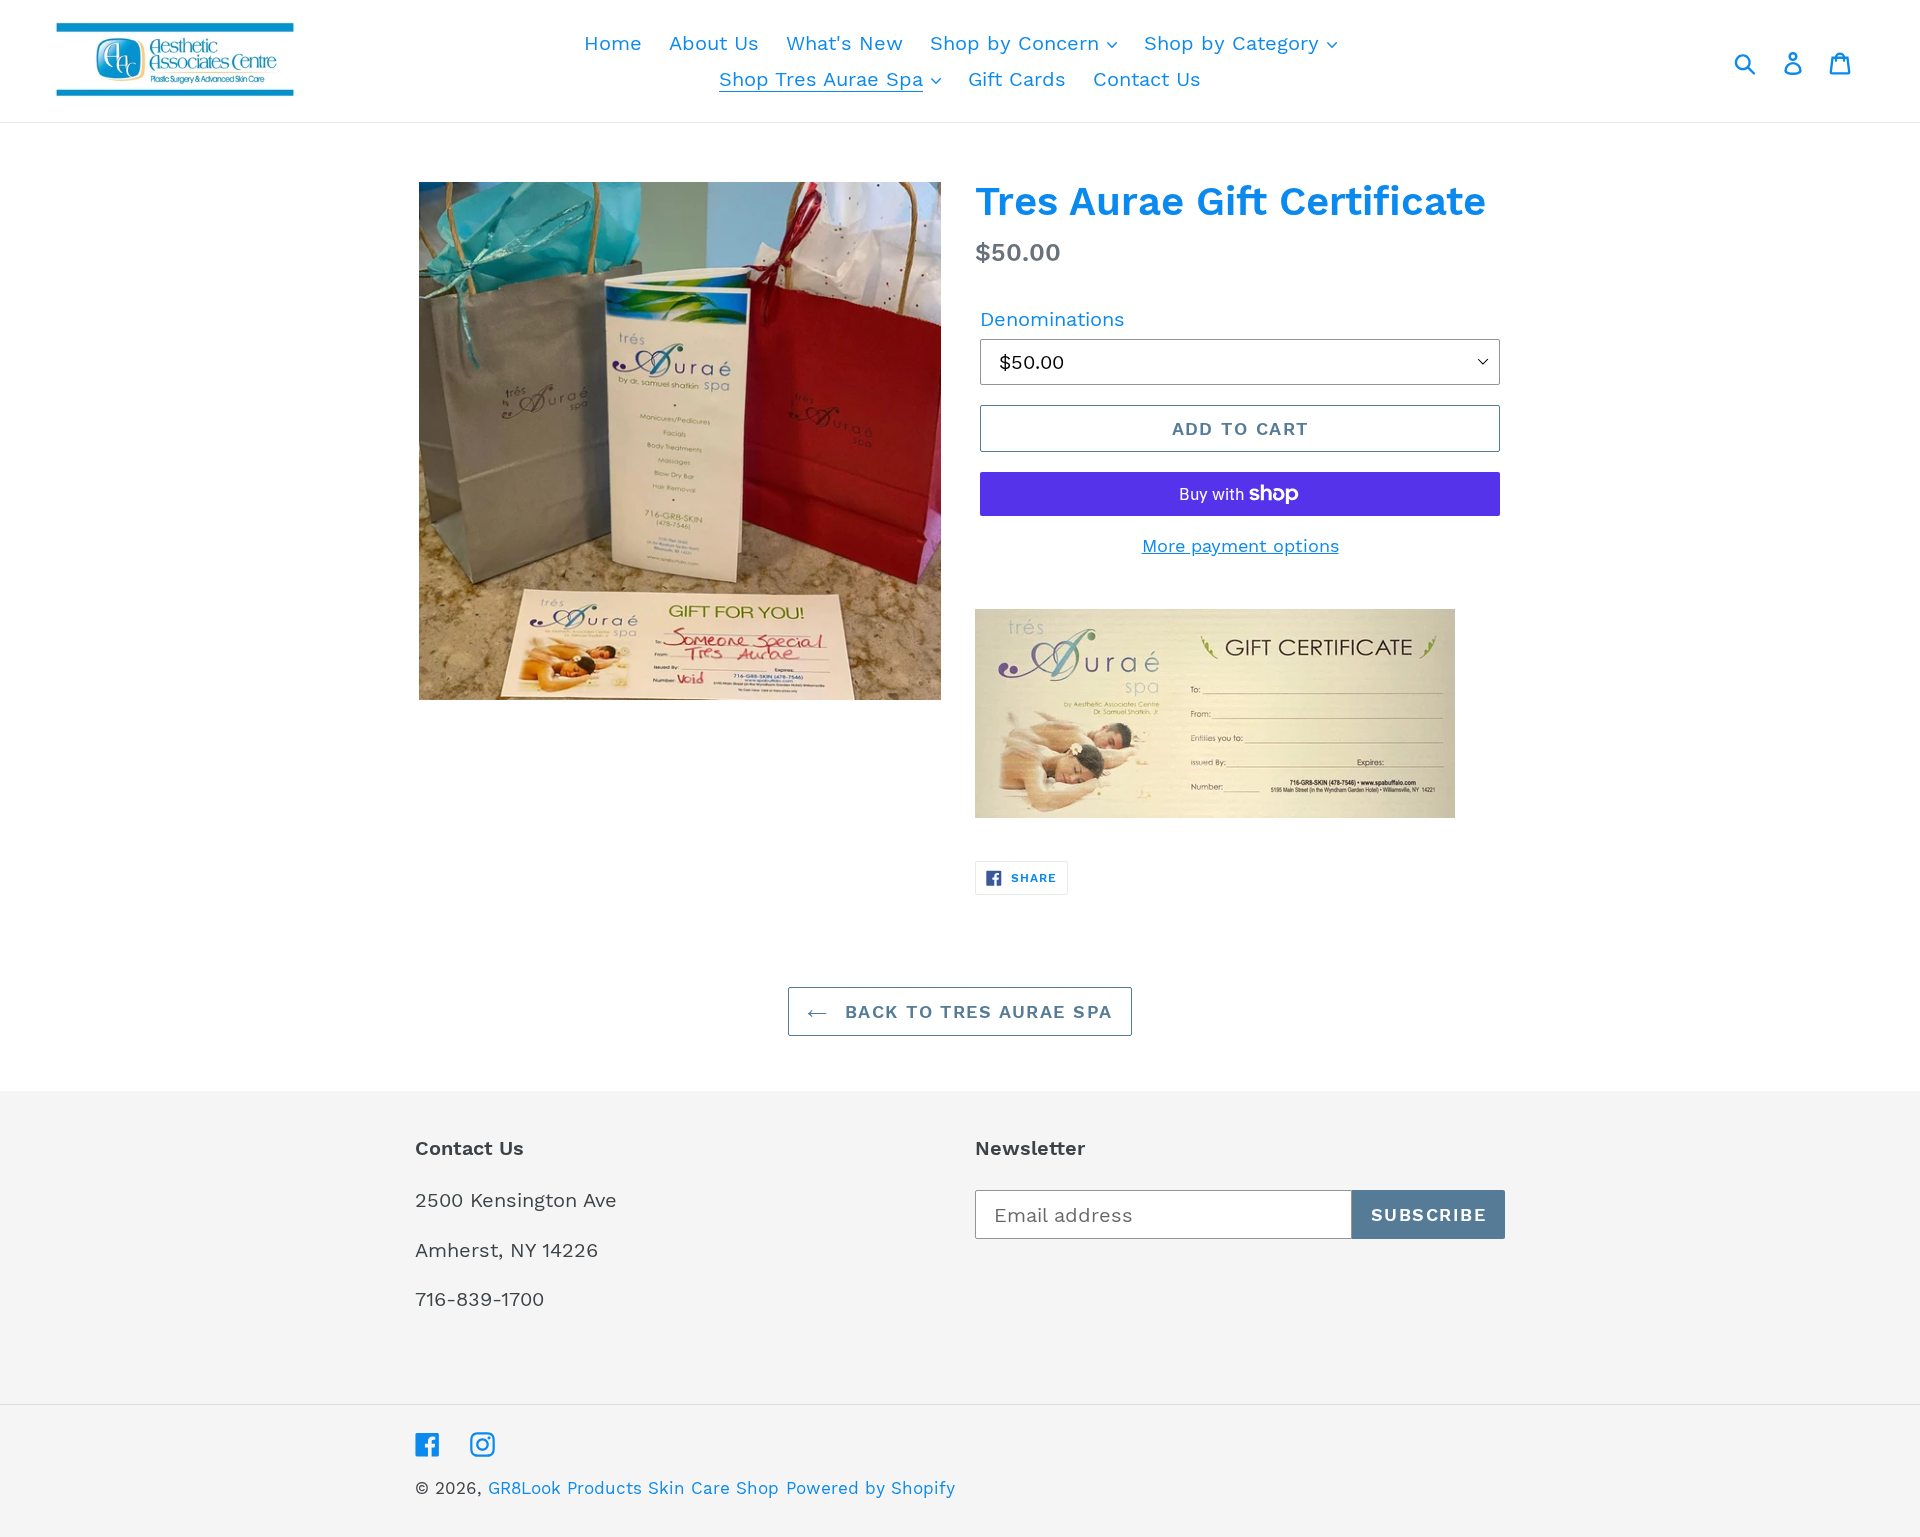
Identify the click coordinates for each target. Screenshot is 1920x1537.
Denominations (1052, 319)
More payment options (1240, 545)
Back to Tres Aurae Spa (974, 1011)
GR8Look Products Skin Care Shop (633, 1488)
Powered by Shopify (870, 1488)
